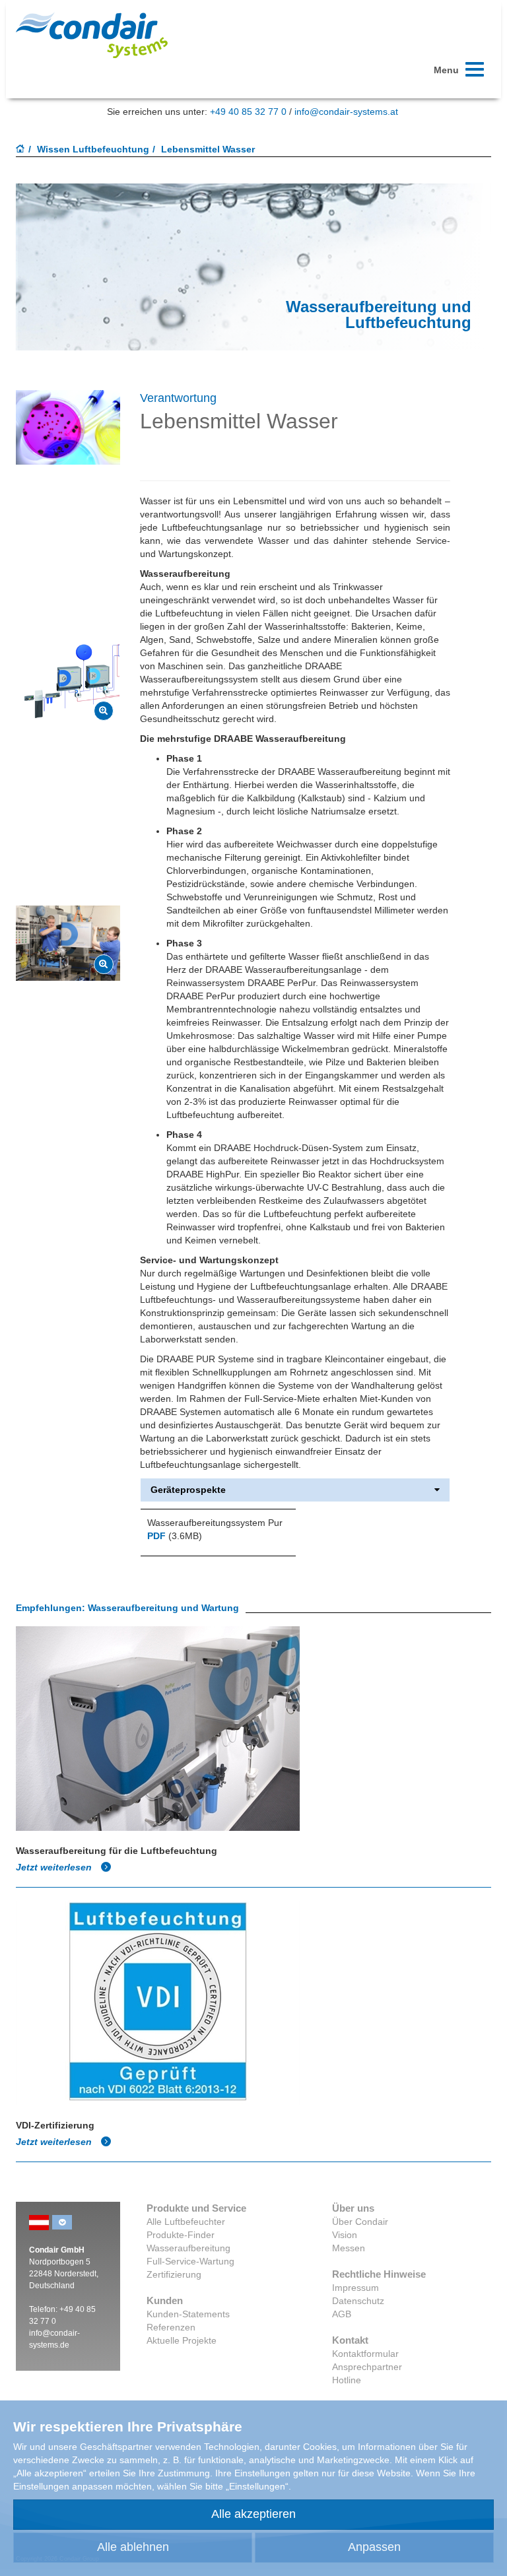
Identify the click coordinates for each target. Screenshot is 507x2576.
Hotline (347, 2380)
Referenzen (171, 2327)
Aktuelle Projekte (182, 2340)
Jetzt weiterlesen (55, 1867)
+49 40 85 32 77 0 (248, 112)
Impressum (355, 2288)
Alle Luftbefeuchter (186, 2222)
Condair (92, 35)
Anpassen (374, 2547)
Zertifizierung (174, 2274)
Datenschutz (358, 2301)
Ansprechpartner (367, 2367)
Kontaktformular (365, 2354)
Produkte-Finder (181, 2235)
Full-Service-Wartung (190, 2261)
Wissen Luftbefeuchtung (93, 149)
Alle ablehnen (133, 2547)
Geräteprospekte (188, 1490)
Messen (349, 2248)
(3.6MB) (175, 1536)
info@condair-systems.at (346, 112)
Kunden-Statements (188, 2314)
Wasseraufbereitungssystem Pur (215, 1523)
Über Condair (360, 2222)
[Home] (20, 150)
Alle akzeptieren (253, 2514)
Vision (345, 2235)
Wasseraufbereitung (188, 2248)
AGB (342, 2314)
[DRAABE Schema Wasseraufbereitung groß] (104, 711)
